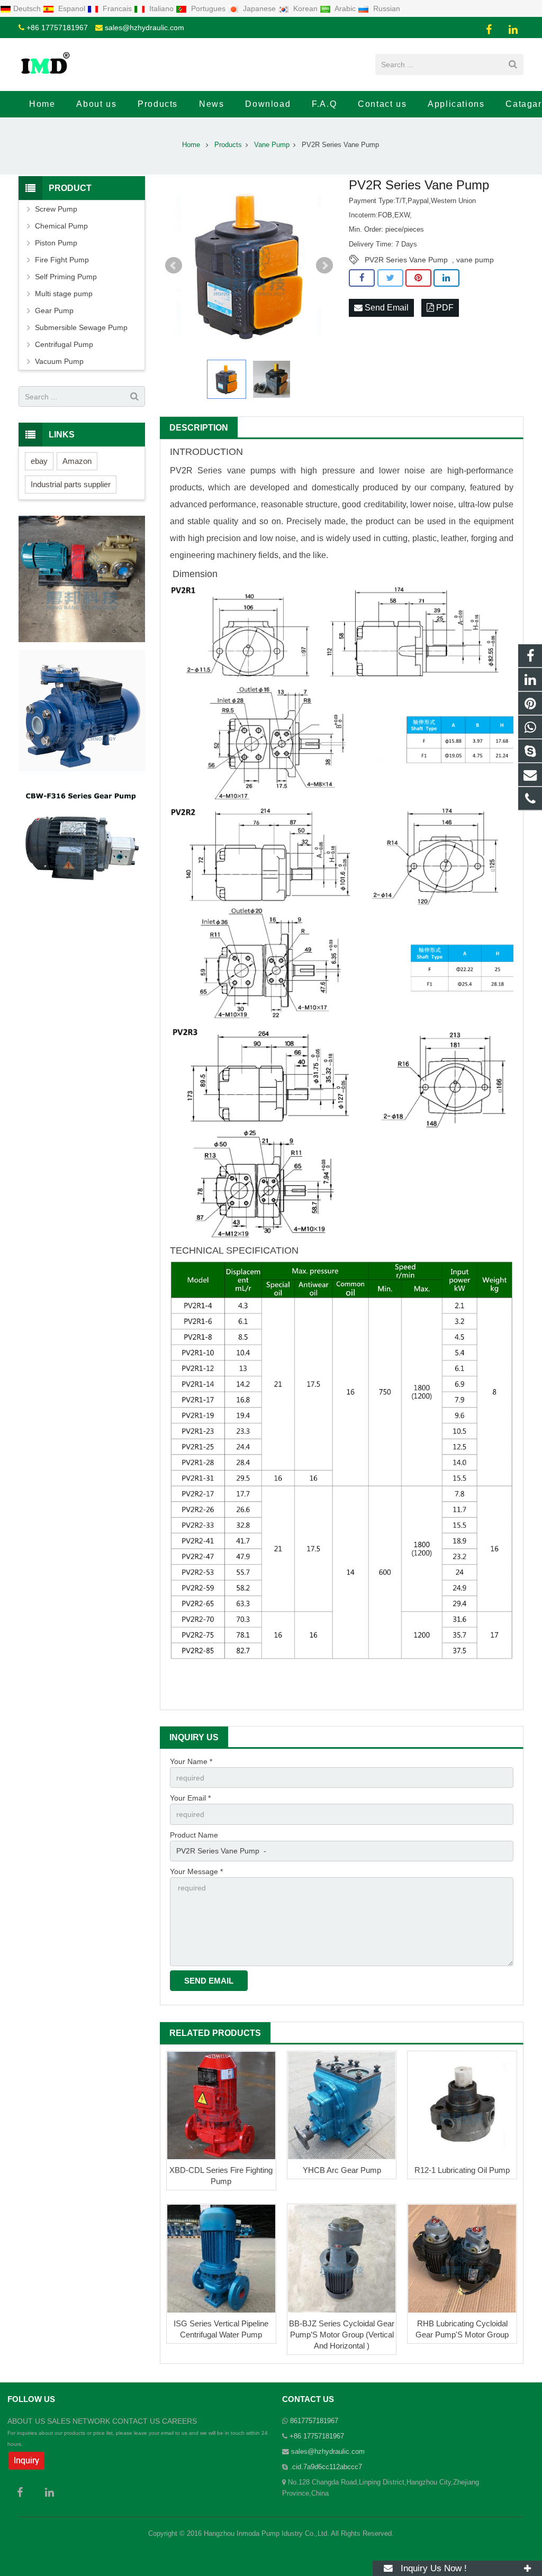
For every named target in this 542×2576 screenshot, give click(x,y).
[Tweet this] (390, 278)
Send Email (386, 308)
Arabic (345, 8)
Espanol (72, 8)
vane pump (475, 260)
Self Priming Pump (66, 277)
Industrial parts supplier (71, 484)
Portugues (208, 8)
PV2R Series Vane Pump (406, 260)
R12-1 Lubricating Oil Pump (462, 2170)
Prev (174, 266)
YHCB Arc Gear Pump (342, 2170)
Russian (386, 8)
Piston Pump (56, 243)
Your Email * (190, 1798)
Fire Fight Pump (62, 260)
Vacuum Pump (59, 361)
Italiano (161, 8)
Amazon (77, 461)
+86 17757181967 (57, 28)
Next (324, 266)
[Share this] (362, 278)
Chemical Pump (61, 226)
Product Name (194, 1835)
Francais (117, 8)
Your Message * (196, 1871)
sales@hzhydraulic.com (144, 28)
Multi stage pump (64, 294)
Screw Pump (56, 209)
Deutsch (28, 8)
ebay (39, 461)
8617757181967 (314, 2421)
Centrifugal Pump (64, 344)
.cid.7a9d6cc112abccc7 (326, 2467)
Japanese (259, 8)
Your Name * (191, 1761)
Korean (305, 8)
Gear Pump (54, 310)
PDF (444, 308)
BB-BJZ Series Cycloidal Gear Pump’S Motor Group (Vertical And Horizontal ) (342, 2335)
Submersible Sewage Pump (81, 327)
